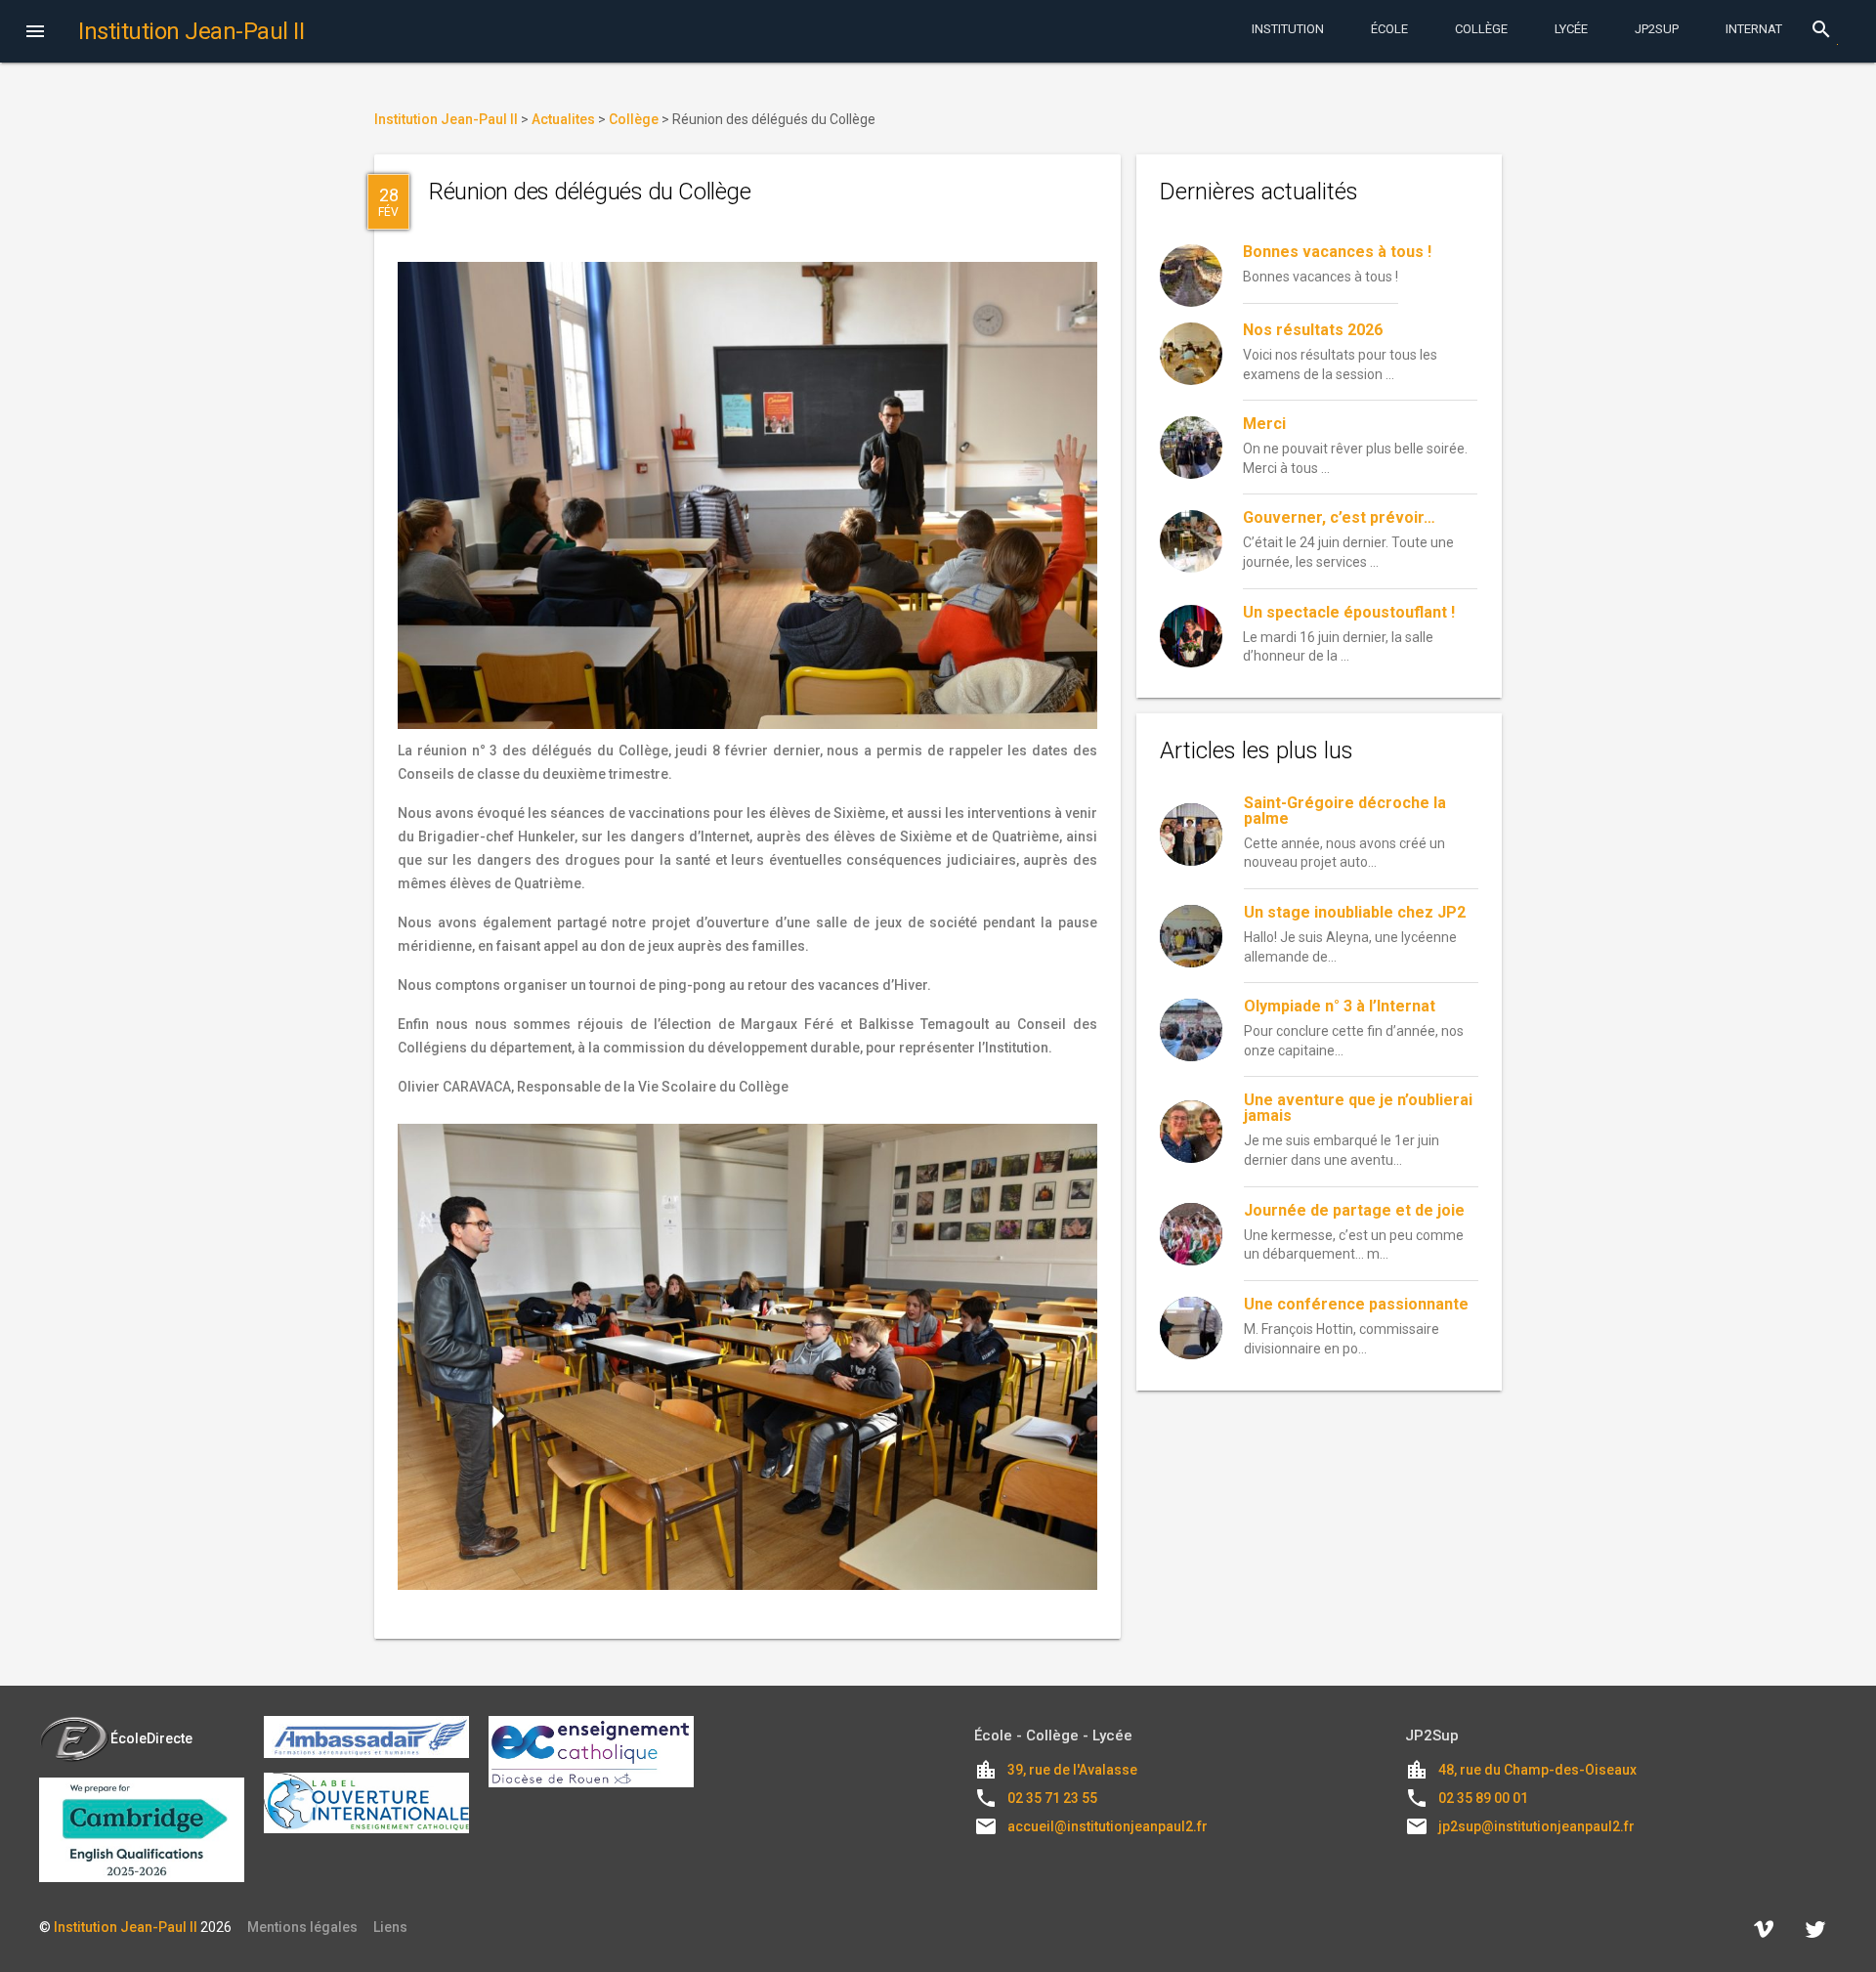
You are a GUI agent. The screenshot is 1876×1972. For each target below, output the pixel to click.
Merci (1264, 424)
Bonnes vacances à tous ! (1337, 252)
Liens (390, 1927)
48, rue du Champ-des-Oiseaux (1537, 1770)
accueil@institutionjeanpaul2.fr (1108, 1826)
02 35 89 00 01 (1483, 1798)
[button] (35, 33)
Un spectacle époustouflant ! (1349, 612)
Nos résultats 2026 (1313, 330)
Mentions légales (302, 1927)
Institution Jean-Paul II (126, 1927)
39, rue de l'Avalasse (1072, 1770)
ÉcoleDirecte (151, 1738)
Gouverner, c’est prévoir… (1339, 517)
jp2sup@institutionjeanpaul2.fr (1536, 1826)
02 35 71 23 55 (1052, 1798)
